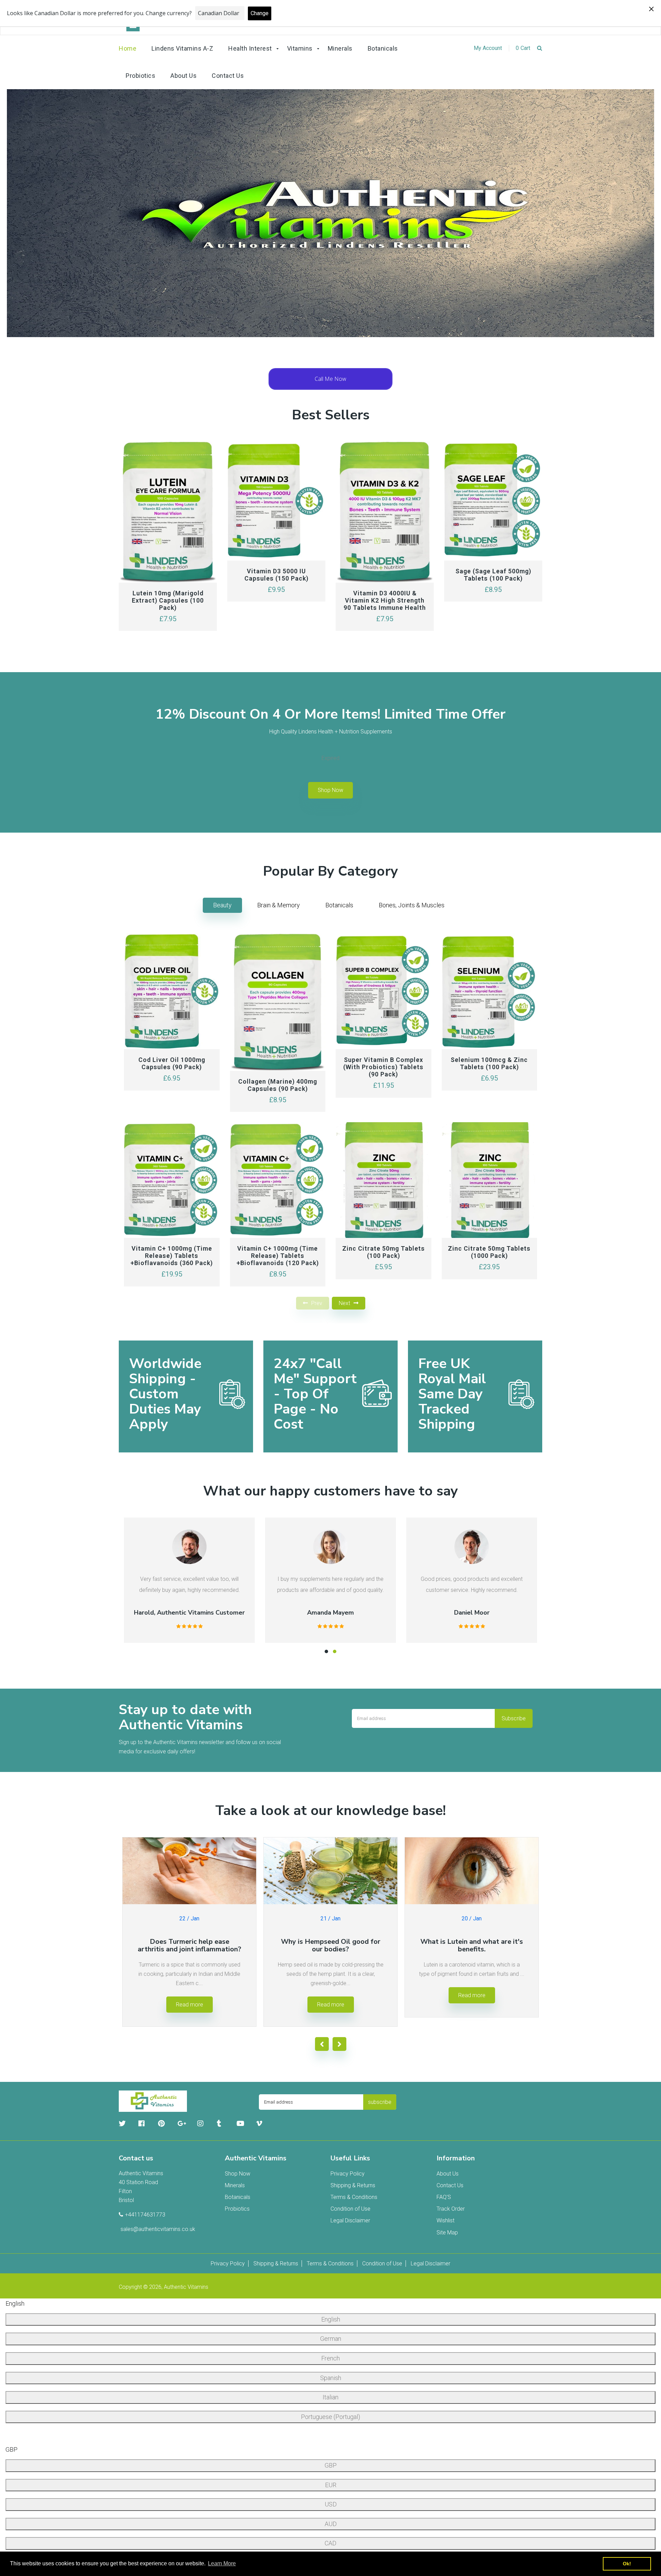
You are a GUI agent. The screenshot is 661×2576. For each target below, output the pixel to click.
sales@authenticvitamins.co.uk (158, 2229)
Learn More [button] (222, 2563)
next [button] (344, 1303)
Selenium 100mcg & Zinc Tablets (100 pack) (489, 1064)
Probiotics (237, 2209)
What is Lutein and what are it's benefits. (472, 1945)
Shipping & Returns (353, 2185)
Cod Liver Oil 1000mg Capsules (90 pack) (172, 1064)
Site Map (447, 2233)
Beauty (222, 905)
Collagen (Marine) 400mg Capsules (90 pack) (278, 1085)
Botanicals (339, 905)
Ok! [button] (627, 2564)
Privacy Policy (348, 2174)
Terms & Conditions (354, 2197)
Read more (190, 2005)
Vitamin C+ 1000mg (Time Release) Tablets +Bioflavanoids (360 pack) (172, 1256)
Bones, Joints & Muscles (412, 905)
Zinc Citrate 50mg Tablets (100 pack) (384, 1252)
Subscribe (514, 1718)
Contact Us (450, 2185)
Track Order (451, 2209)
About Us (448, 2174)
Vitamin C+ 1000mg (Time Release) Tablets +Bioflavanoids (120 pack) (278, 1256)
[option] (330, 213)
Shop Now (330, 790)
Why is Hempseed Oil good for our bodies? (331, 1945)
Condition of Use (350, 2209)
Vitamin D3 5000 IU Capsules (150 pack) (276, 575)
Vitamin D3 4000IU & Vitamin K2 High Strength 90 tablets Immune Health (385, 600)
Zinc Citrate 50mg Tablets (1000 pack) (489, 1252)
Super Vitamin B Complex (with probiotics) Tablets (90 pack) (383, 1067)
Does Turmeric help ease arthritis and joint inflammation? (190, 1945)
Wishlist (445, 2220)
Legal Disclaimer (350, 2220)
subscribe (380, 2102)
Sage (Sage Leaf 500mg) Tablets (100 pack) (493, 575)
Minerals (235, 2185)
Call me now (330, 379)
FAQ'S (444, 2197)
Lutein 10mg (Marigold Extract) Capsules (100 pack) (168, 600)
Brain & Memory (279, 905)
